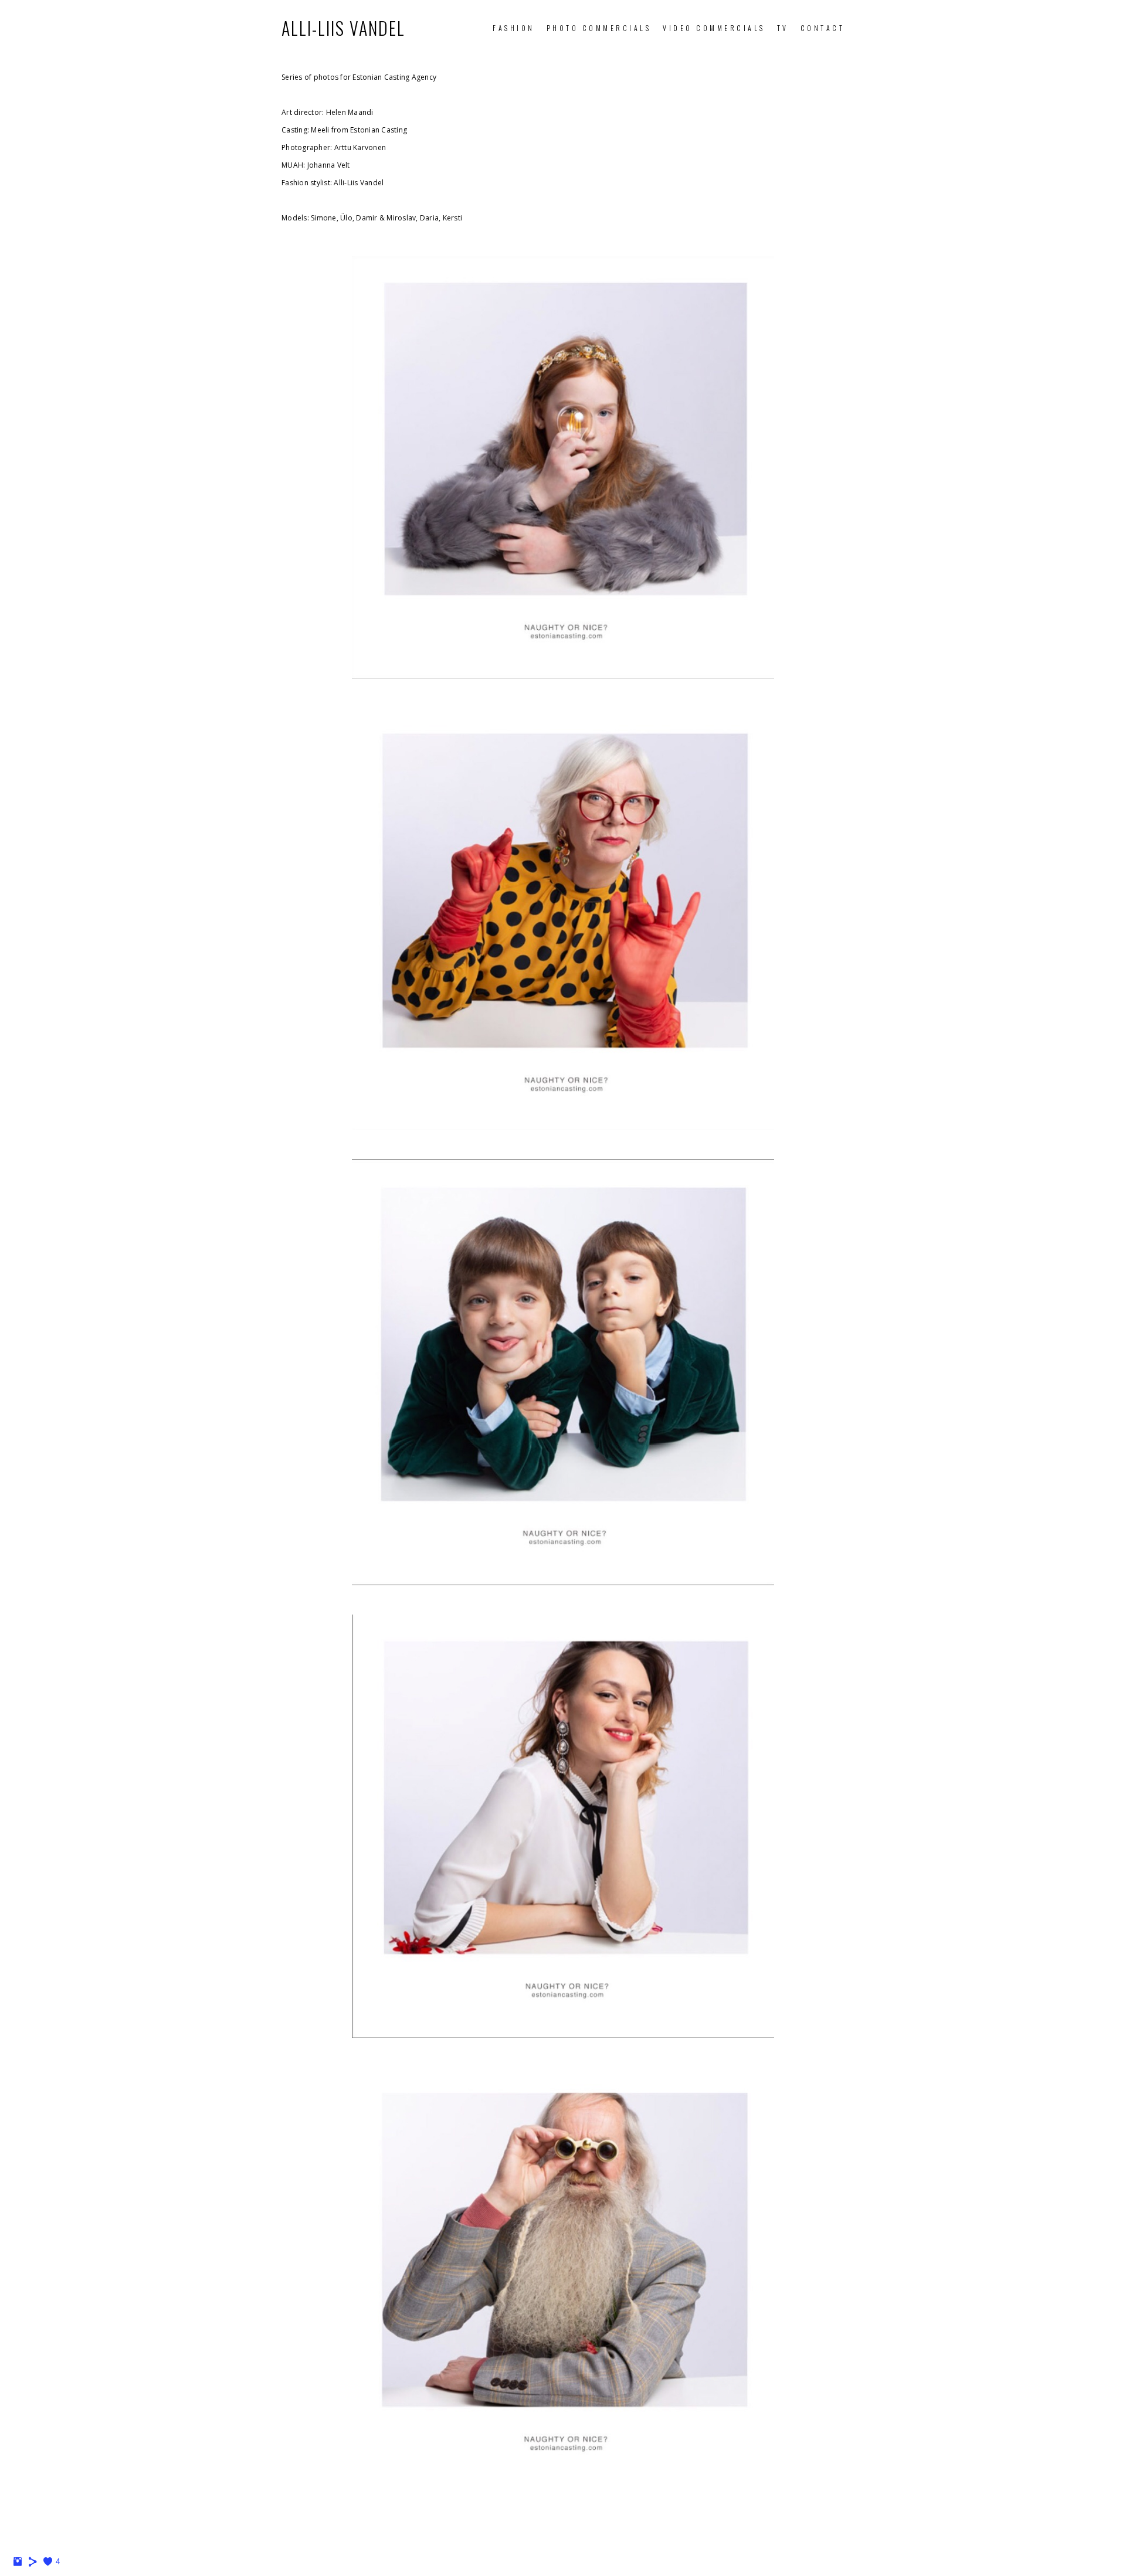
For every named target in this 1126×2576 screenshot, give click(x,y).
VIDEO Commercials (714, 28)
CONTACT (823, 28)
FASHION (514, 28)
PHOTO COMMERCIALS (599, 28)
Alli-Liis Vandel (343, 28)
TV (783, 28)
